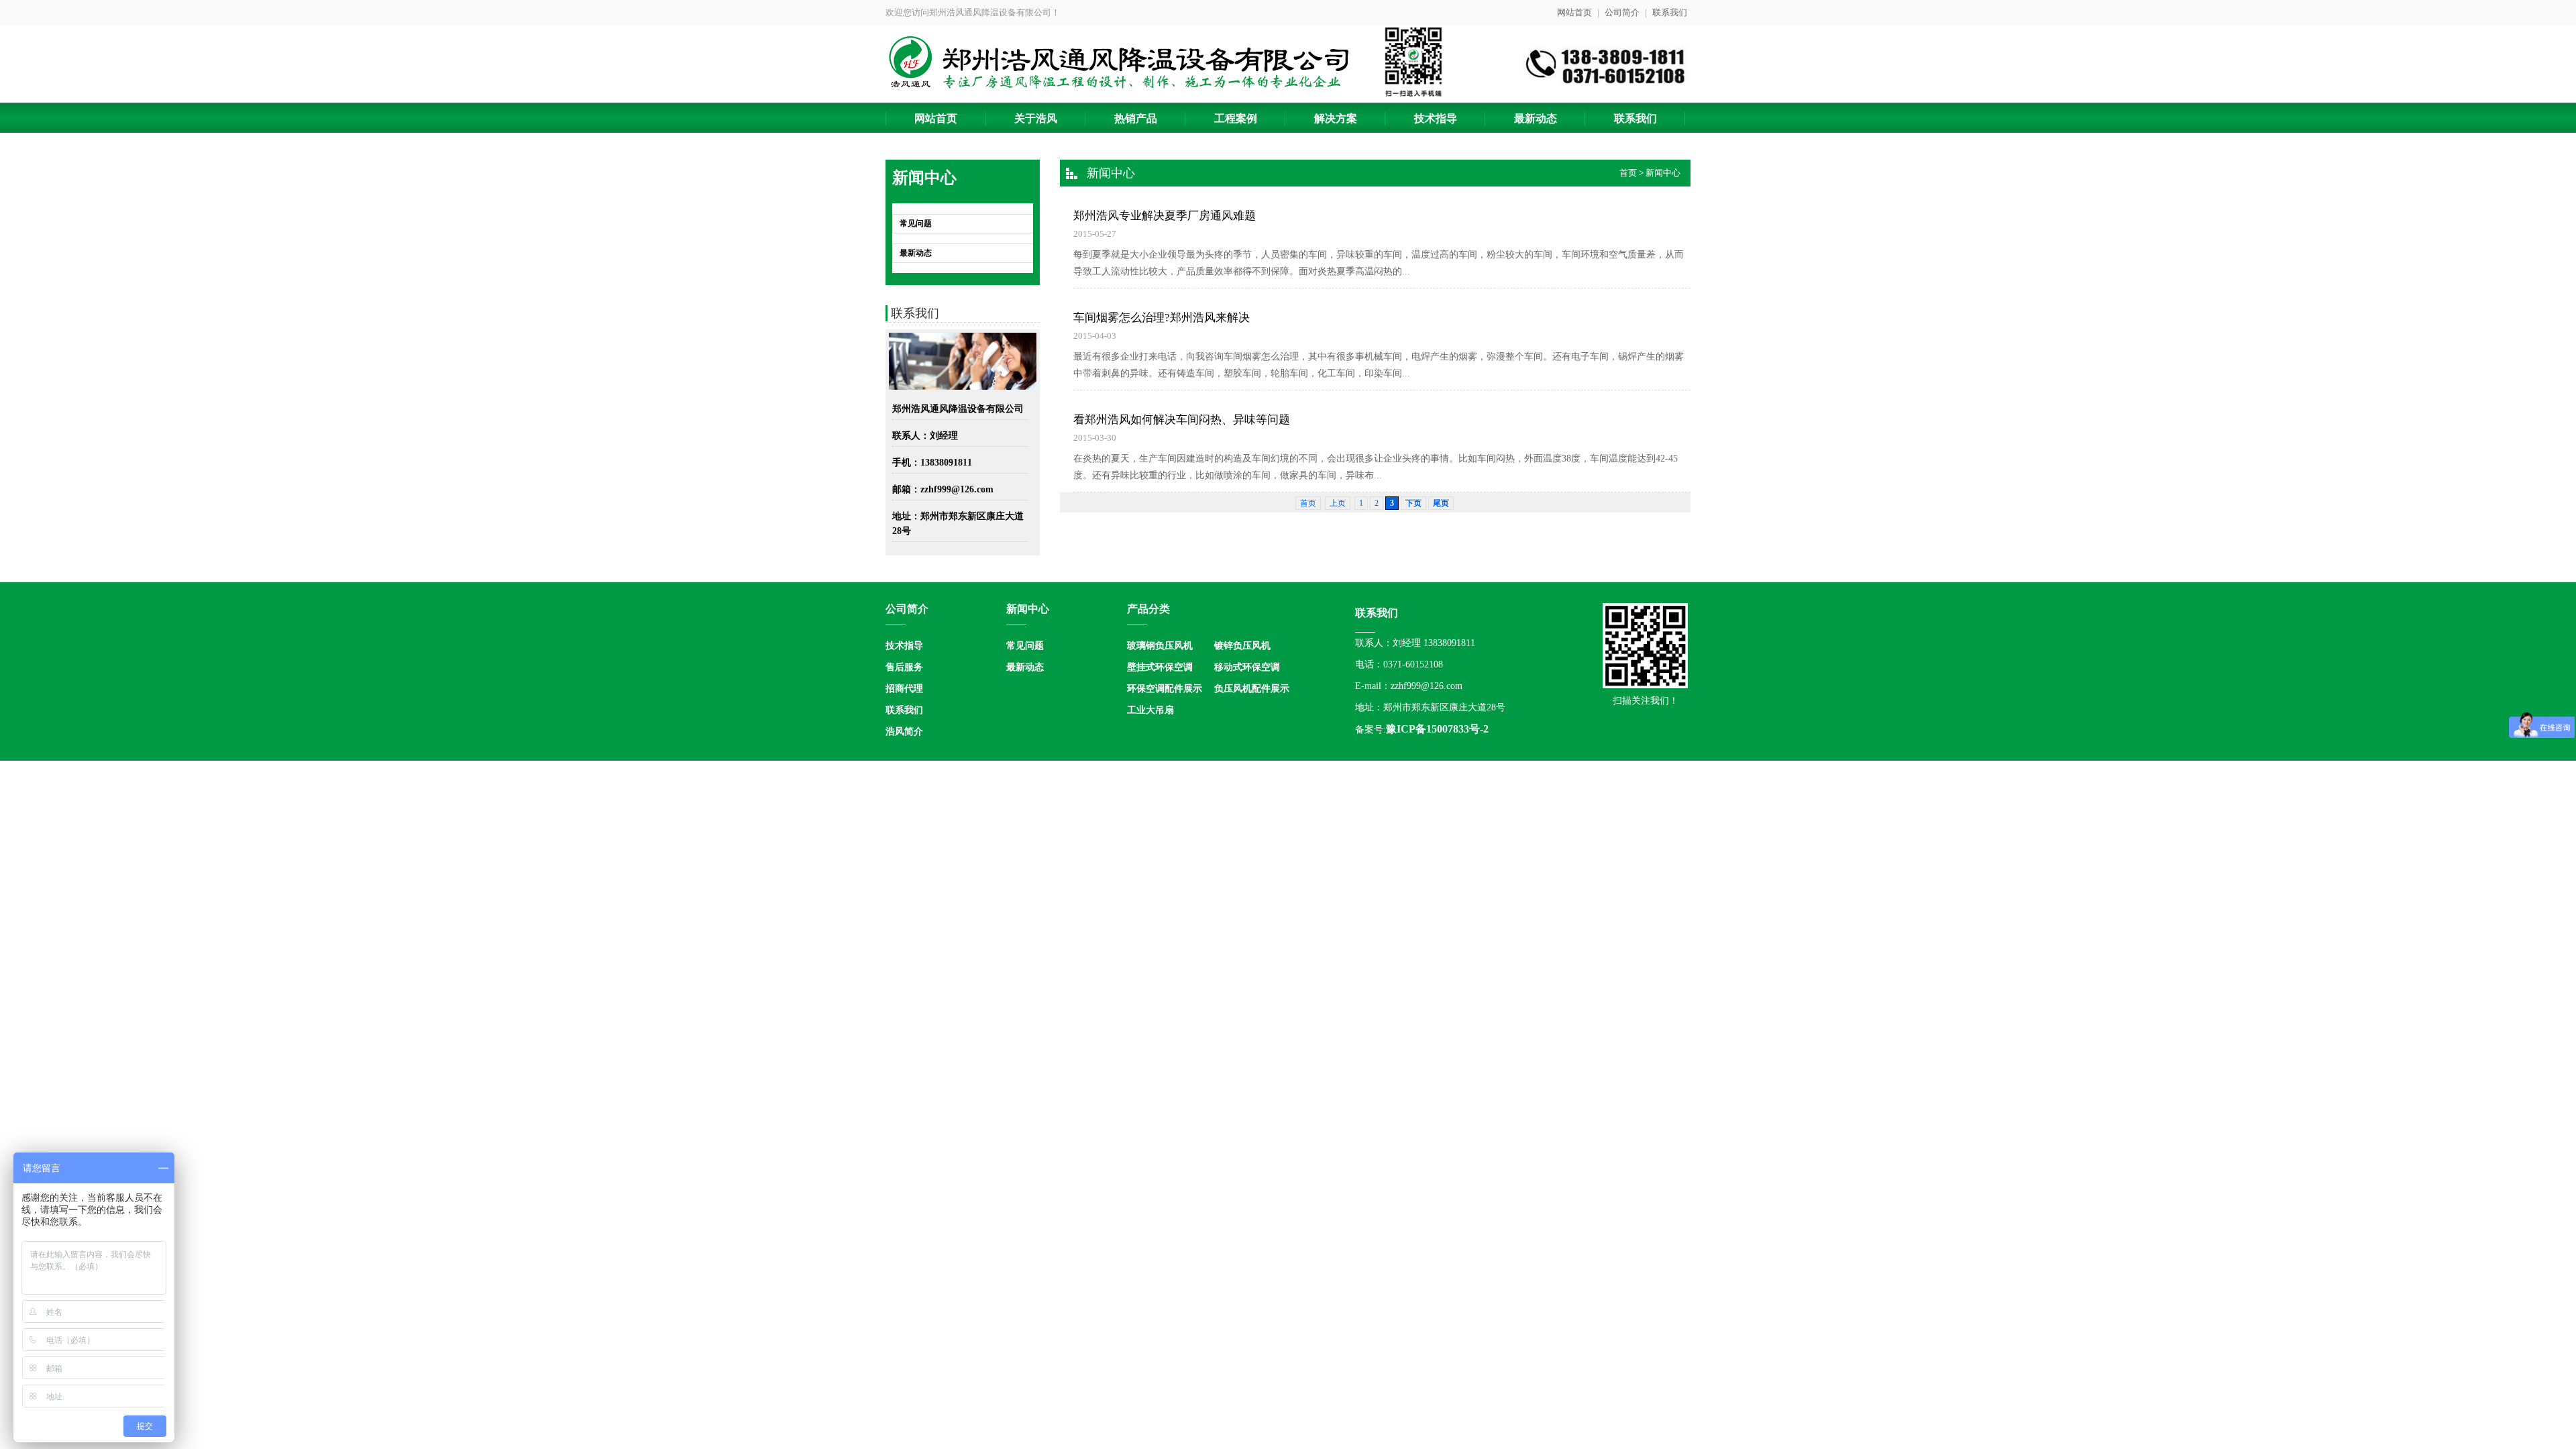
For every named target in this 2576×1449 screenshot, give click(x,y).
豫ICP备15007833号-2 (1437, 729)
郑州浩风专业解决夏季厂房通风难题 (1165, 216)
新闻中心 (1663, 173)
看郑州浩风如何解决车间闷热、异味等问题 (1182, 420)
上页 (1338, 503)
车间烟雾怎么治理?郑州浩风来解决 (1162, 318)
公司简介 (1622, 12)
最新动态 (916, 253)
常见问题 (916, 223)
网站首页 (1574, 12)
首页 (1628, 173)
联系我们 (1670, 12)
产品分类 (1148, 609)
